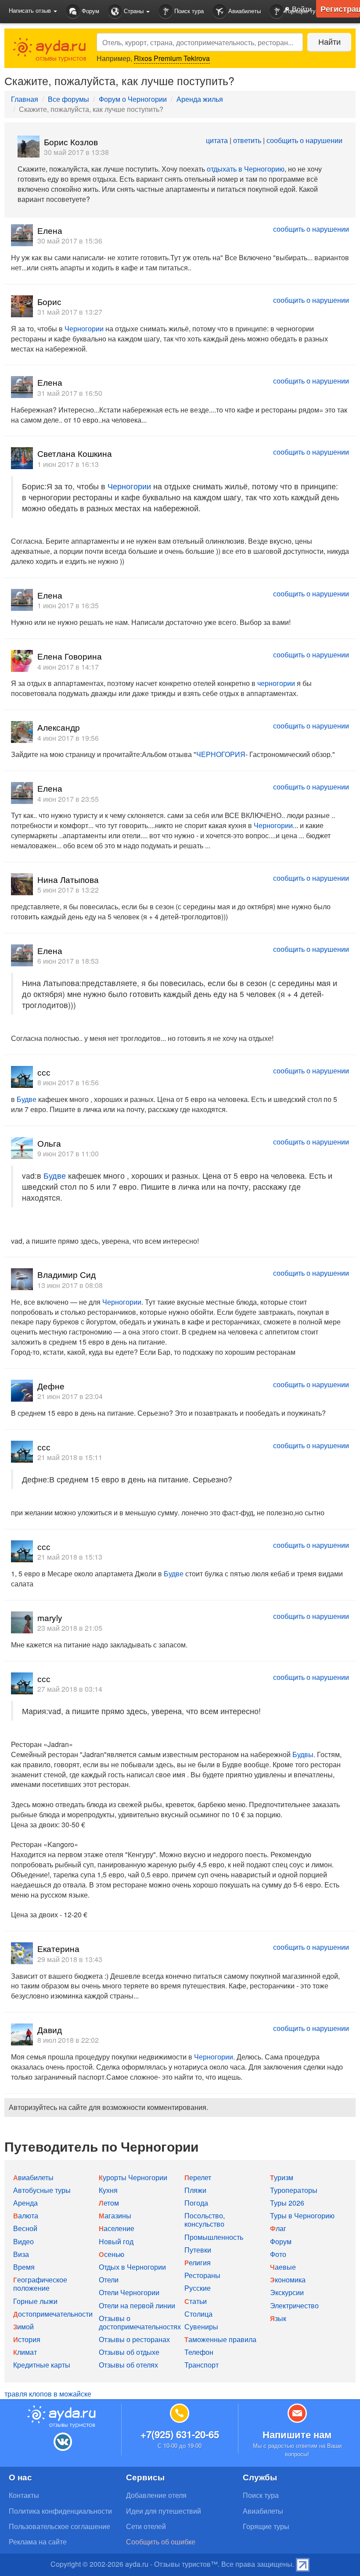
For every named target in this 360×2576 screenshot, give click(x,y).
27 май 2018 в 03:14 (70, 1689)
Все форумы (68, 99)
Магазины (115, 2215)
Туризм (282, 2177)
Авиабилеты (244, 11)
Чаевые (283, 2267)
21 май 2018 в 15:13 (70, 1557)
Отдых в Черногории (132, 2267)
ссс (44, 1072)
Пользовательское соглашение (59, 2526)
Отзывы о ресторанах (134, 2339)
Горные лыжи (35, 2301)
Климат (25, 2352)
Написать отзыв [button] (31, 10)
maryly (50, 1617)
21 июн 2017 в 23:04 (70, 1396)
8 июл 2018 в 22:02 (68, 2040)
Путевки (198, 2250)
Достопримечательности (53, 2314)
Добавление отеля (156, 2495)
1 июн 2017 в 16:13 (68, 464)
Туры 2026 (287, 2203)
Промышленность (214, 2237)
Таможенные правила (220, 2339)
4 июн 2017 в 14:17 (68, 667)
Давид (50, 2029)
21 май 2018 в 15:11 (70, 1457)
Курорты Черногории (133, 2177)
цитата (217, 140)
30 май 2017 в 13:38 (76, 152)
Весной (25, 2228)
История (27, 2339)
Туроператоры (294, 2190)
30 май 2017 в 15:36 (70, 241)
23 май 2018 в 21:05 (70, 1628)
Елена (50, 230)
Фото (278, 2254)
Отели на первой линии (137, 2305)
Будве (27, 1099)
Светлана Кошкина (75, 453)
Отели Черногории (129, 2292)
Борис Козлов (71, 142)
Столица (198, 2314)
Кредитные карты (42, 2365)
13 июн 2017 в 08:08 (70, 1285)
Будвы (303, 1754)
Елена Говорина (70, 656)
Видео (23, 2241)
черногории (276, 683)
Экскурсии (287, 2292)
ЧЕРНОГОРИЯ (221, 754)
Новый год (116, 2241)
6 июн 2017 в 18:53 (68, 961)
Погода (196, 2203)
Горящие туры (266, 2526)
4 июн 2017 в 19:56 (68, 738)
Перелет (198, 2177)
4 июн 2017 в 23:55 (68, 799)
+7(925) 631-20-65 (180, 2434)
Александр (59, 727)
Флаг (278, 2228)
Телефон (199, 2352)
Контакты (24, 2495)
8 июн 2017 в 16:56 (68, 1082)
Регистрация (340, 9)
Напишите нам (297, 2434)
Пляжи (195, 2190)
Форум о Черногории (133, 99)
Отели (109, 2280)
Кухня (108, 2190)
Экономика (288, 2280)
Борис (49, 301)
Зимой (23, 2327)
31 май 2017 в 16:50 (70, 393)
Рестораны (202, 2275)
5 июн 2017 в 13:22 (68, 890)
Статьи (196, 2301)
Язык (278, 2318)
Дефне (51, 1386)
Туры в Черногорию (302, 2215)
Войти (301, 9)
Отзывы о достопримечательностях (140, 2322)
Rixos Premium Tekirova (172, 58)
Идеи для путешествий (164, 2511)
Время (24, 2267)
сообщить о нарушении (304, 140)
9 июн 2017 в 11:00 (68, 1153)
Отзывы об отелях (128, 2365)
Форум (90, 11)
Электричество (294, 2305)
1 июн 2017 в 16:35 (68, 605)
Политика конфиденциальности (60, 2511)
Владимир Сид (67, 1274)
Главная (25, 99)
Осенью (112, 2254)
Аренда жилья (200, 99)
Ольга (49, 1143)
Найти (329, 41)
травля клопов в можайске (48, 2394)
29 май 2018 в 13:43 (70, 1959)
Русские (198, 2288)
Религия (198, 2262)
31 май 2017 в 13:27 (70, 312)
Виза (21, 2254)
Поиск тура (188, 11)
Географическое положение (40, 2284)
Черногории (84, 328)
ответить (247, 140)
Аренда (25, 2203)
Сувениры (201, 2327)
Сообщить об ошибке (161, 2542)
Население (117, 2228)
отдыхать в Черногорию (246, 169)
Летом (109, 2203)
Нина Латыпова (68, 879)
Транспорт (202, 2365)
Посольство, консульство (205, 2220)
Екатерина (58, 1948)
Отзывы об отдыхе (129, 2352)
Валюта (26, 2215)
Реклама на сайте (38, 2542)
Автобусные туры (42, 2190)
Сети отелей (146, 2526)
